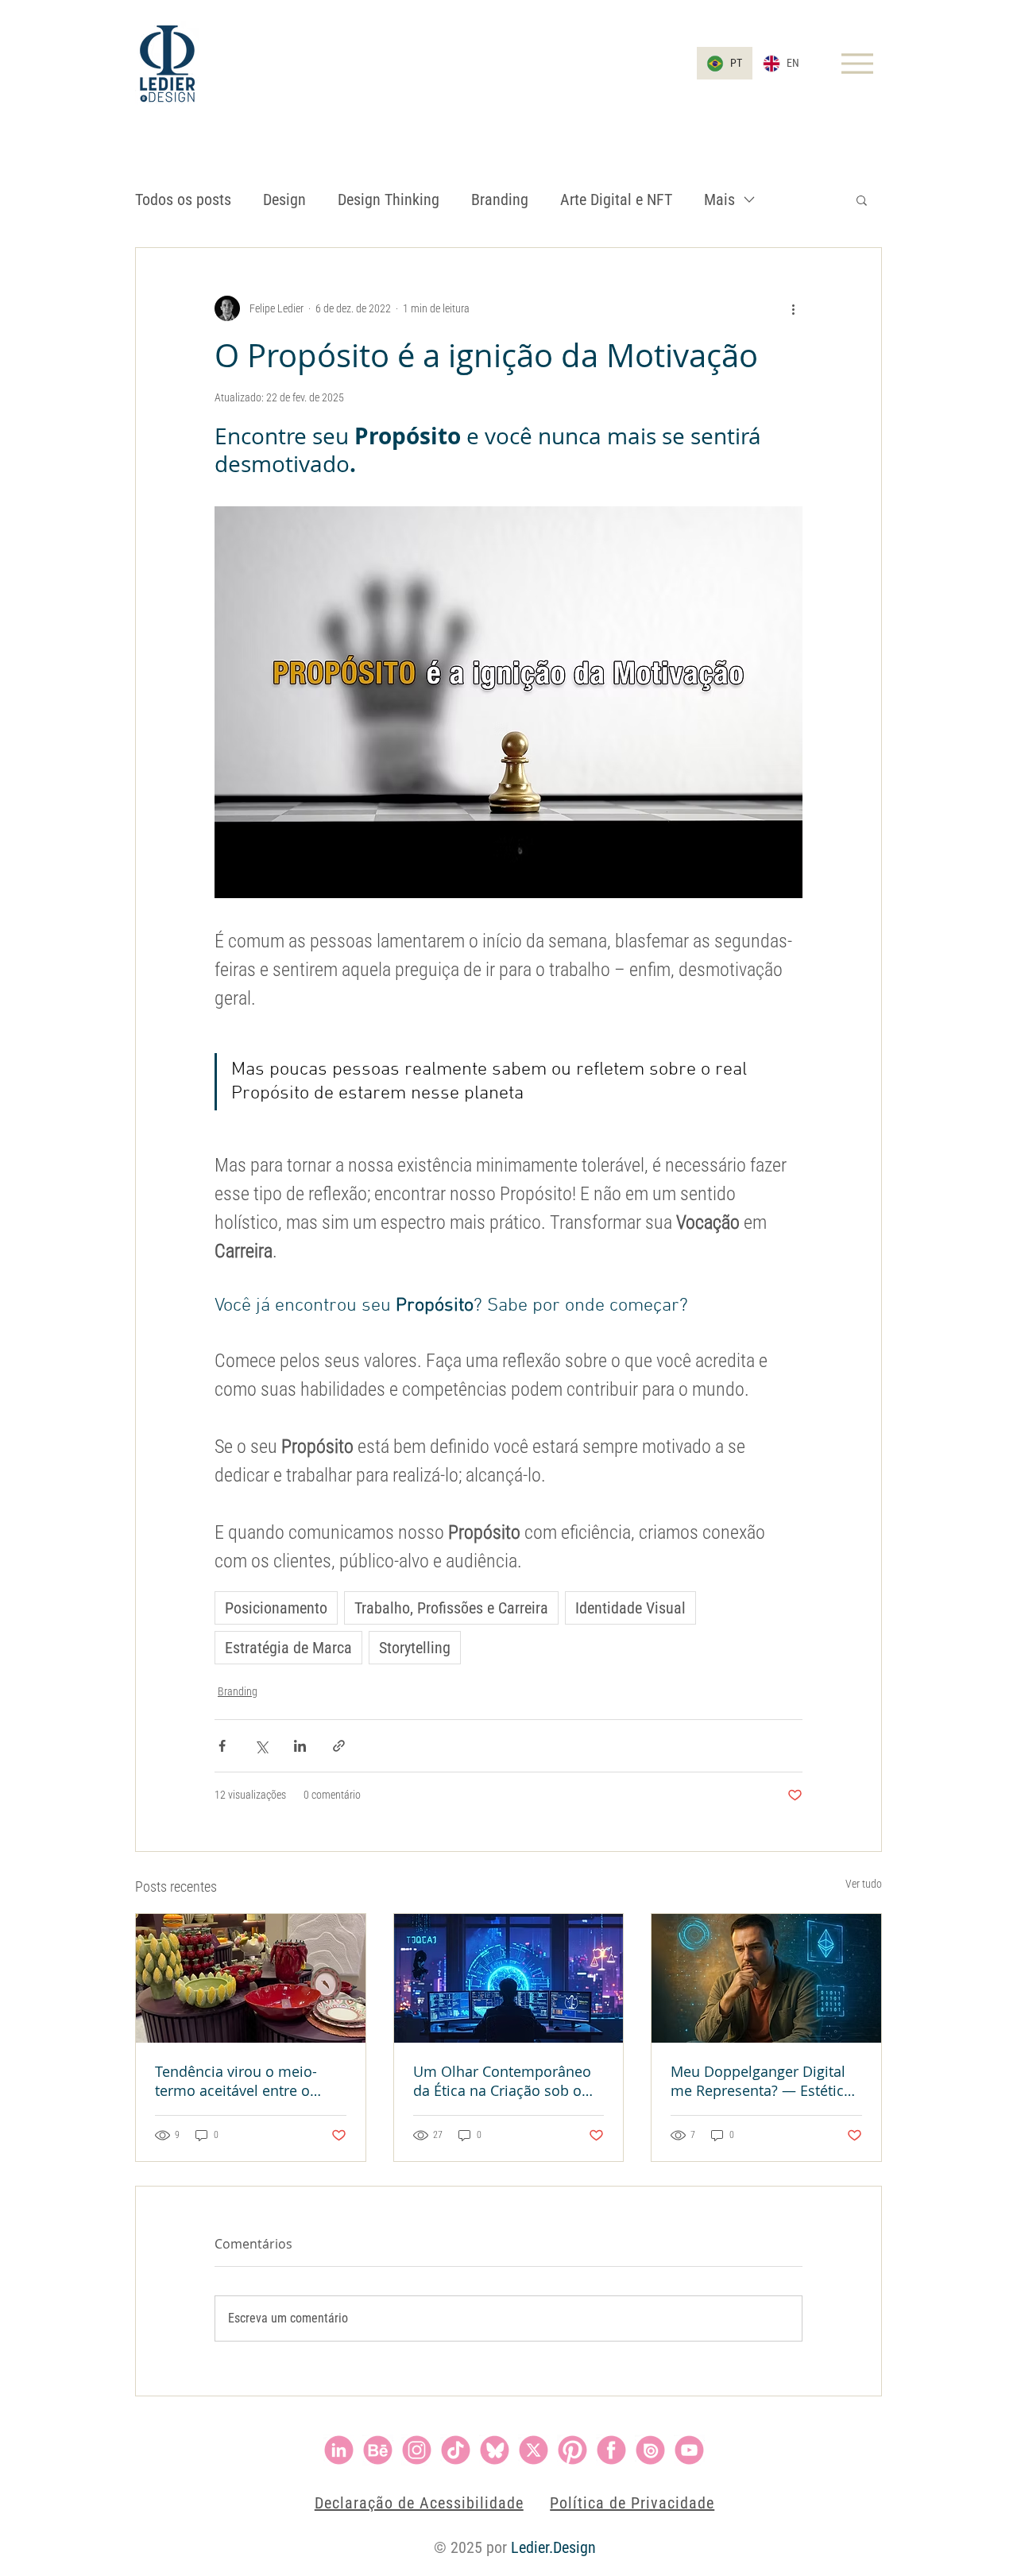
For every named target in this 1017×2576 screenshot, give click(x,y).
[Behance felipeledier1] (378, 2450)
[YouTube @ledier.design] (689, 2450)
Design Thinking (389, 199)
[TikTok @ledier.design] (456, 2450)
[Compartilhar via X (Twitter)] (261, 1746)
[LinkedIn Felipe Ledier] (339, 2450)
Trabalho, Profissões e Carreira (451, 1608)
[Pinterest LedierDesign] (572, 2450)
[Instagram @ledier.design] (417, 2450)
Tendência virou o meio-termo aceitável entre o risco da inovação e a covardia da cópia (236, 2081)
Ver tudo (864, 1884)
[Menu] (857, 63)
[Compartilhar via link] (339, 1746)
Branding (500, 199)
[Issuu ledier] (650, 2450)
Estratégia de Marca (288, 1648)
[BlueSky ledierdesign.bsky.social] (495, 2450)
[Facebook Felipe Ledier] (611, 2450)
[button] (862, 199)
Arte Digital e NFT (616, 199)
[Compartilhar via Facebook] (222, 1746)
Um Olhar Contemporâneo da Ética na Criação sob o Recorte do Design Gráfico (502, 2081)
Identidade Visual (630, 1608)
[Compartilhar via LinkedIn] (300, 1746)
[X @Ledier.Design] (534, 2450)
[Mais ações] (793, 308)
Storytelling (415, 1648)
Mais (719, 199)
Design (284, 199)
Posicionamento (276, 1608)
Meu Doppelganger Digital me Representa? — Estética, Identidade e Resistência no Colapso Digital (763, 2081)
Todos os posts (183, 199)
